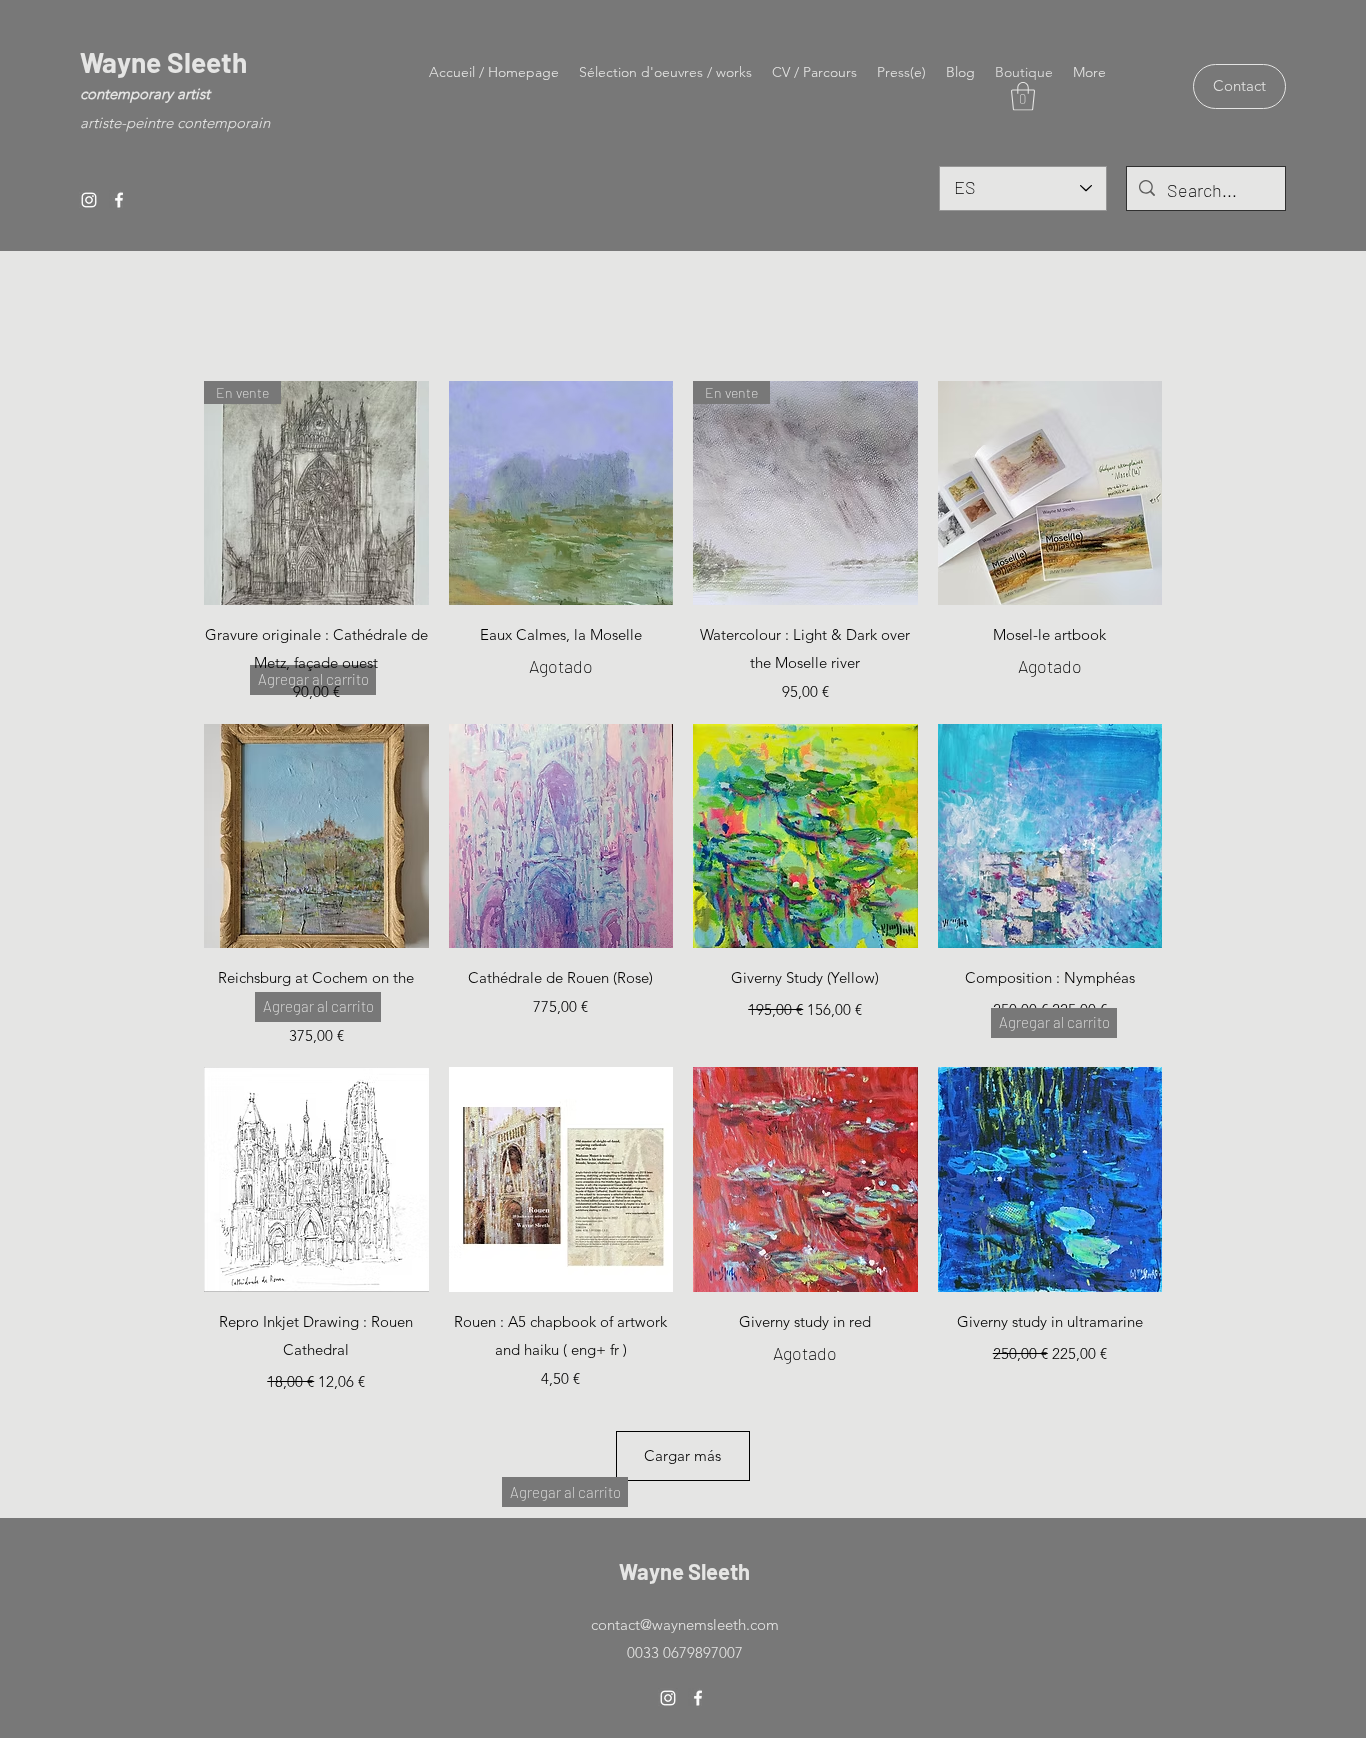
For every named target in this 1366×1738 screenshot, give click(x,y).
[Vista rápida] (561, 493)
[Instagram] (89, 200)
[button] (1023, 96)
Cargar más (682, 1455)
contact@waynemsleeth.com (685, 1624)
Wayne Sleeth (163, 62)
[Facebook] (119, 200)
